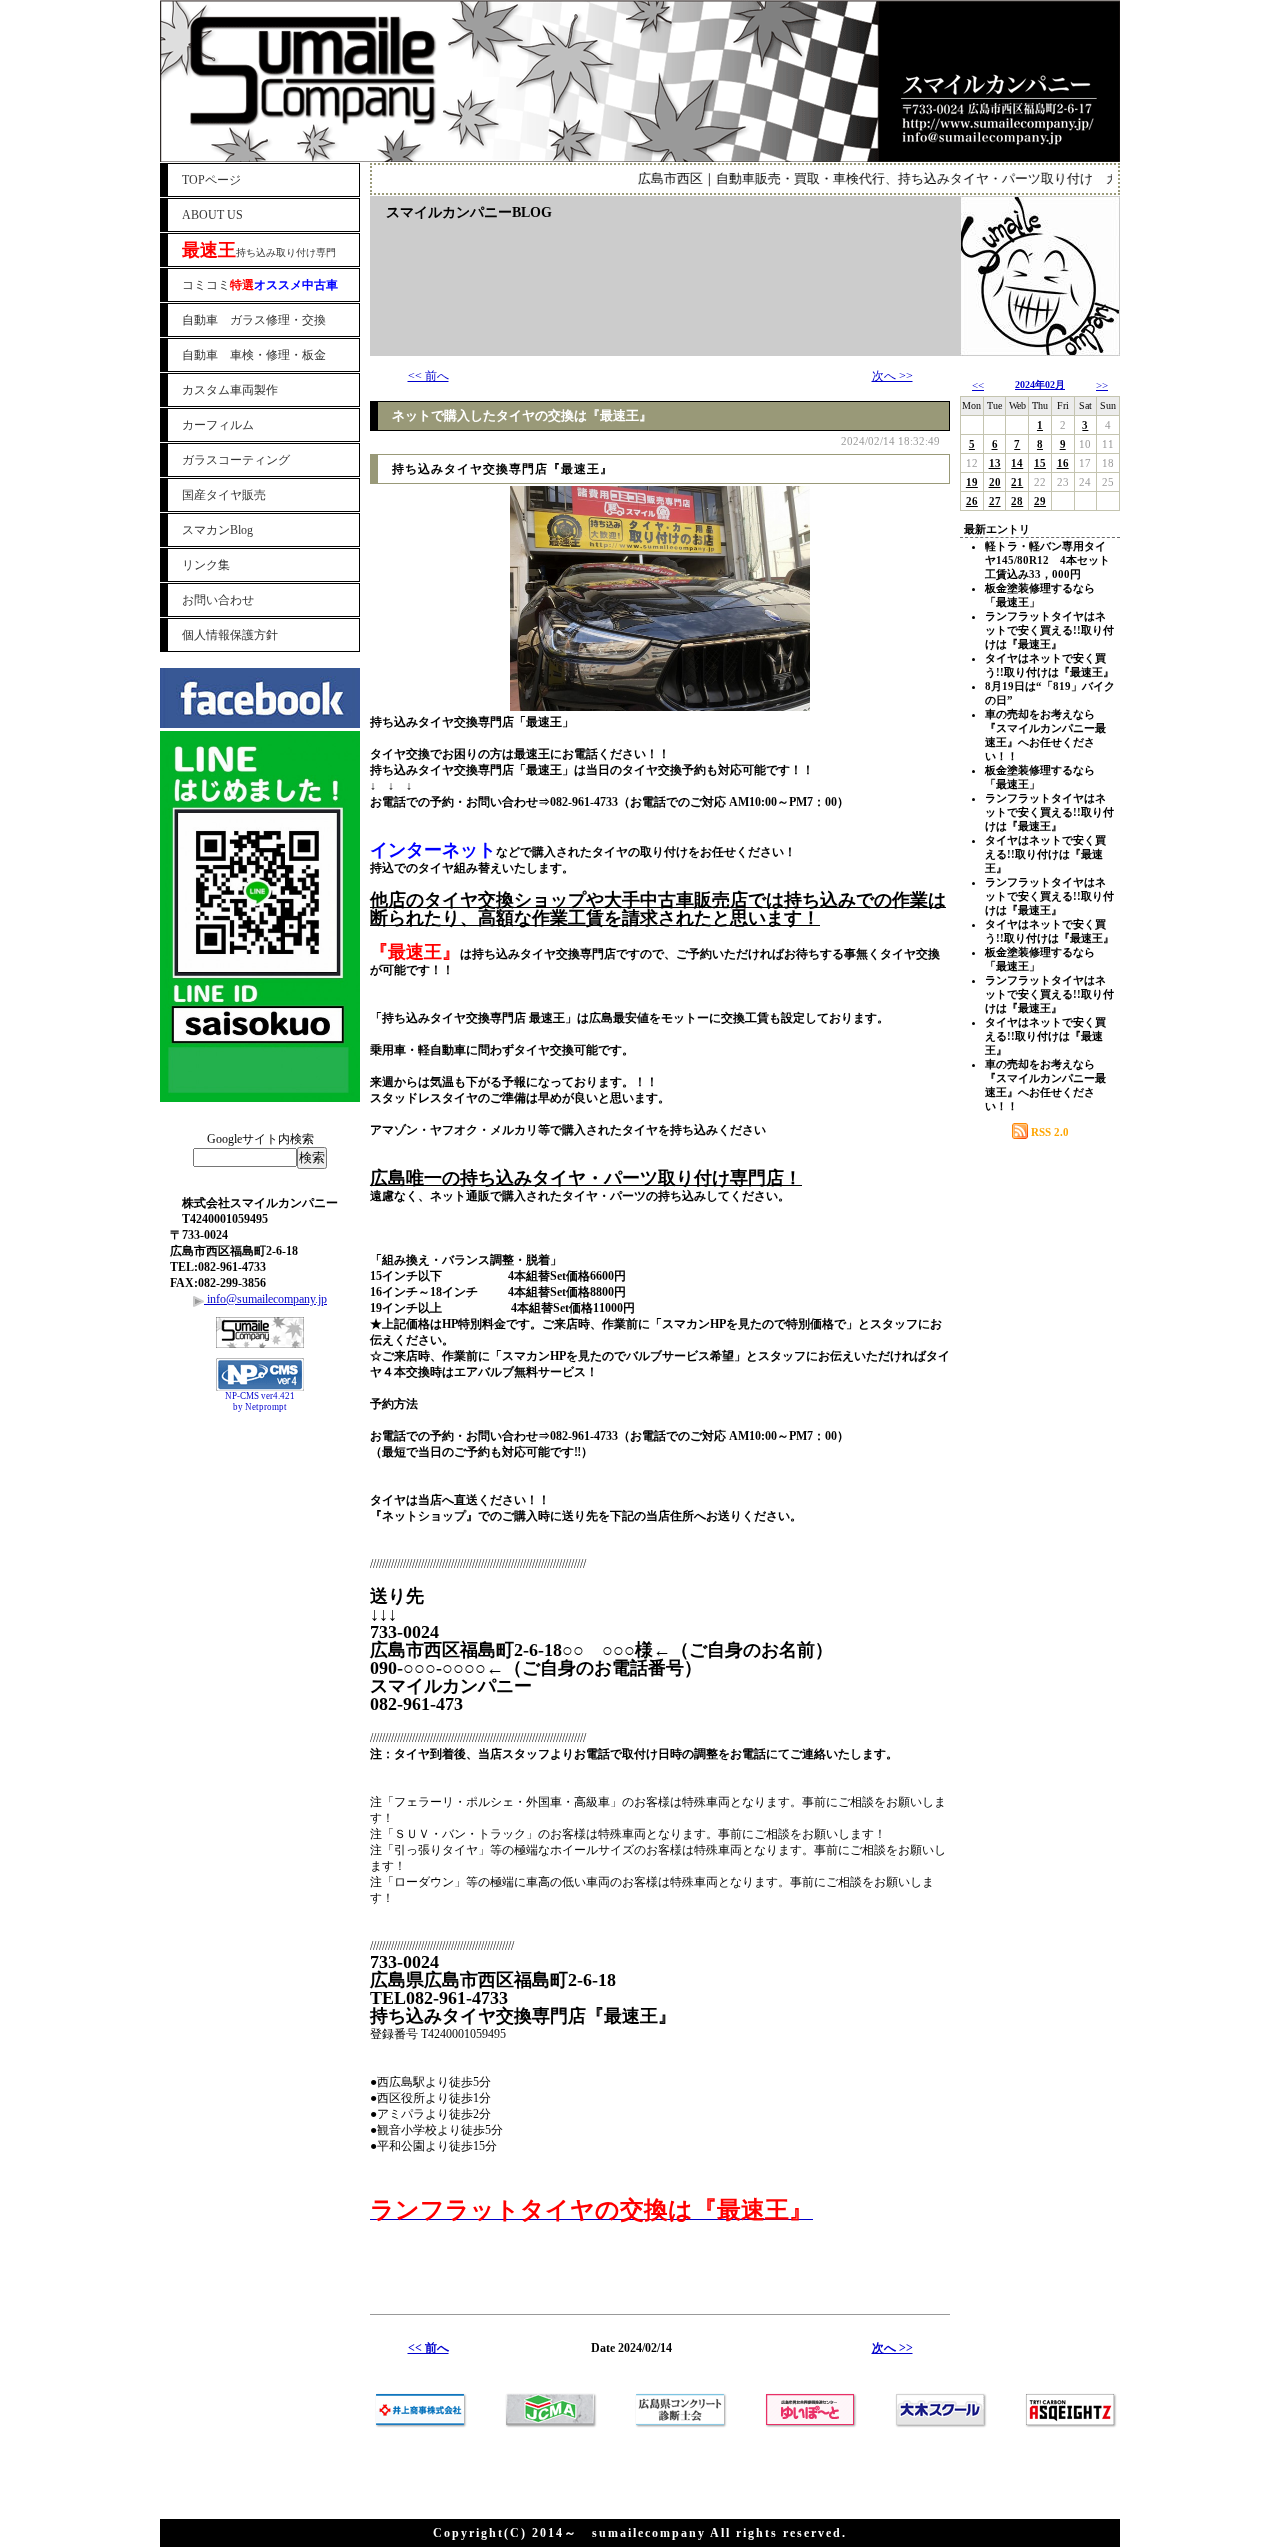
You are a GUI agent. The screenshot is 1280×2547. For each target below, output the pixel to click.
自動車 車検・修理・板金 (254, 355)
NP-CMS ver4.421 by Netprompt (260, 1401)
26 (972, 501)
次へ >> (892, 376)
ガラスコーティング (236, 460)
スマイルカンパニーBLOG (469, 212)
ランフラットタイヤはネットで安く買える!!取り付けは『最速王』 (1049, 630)
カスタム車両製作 (230, 390)
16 (1063, 463)
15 (1040, 463)
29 (1040, 501)
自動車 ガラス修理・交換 (254, 320)
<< (978, 385)
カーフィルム (218, 425)
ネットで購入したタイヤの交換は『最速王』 (522, 415)
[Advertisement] (260, 1468)
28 (1017, 501)
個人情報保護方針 (230, 635)
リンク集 (206, 565)
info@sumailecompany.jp (265, 1299)
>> (1102, 385)
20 (995, 482)
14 (1017, 463)
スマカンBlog (217, 530)
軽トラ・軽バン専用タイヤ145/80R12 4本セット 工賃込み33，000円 (1053, 560)
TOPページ (211, 180)
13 (995, 463)
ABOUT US (212, 215)
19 (972, 482)
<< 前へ (428, 376)
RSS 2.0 (1048, 1132)
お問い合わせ (218, 600)
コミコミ (260, 285)
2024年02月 (1040, 384)
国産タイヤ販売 (224, 495)
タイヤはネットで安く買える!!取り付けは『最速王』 (1045, 854)
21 (1017, 482)
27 (995, 501)
